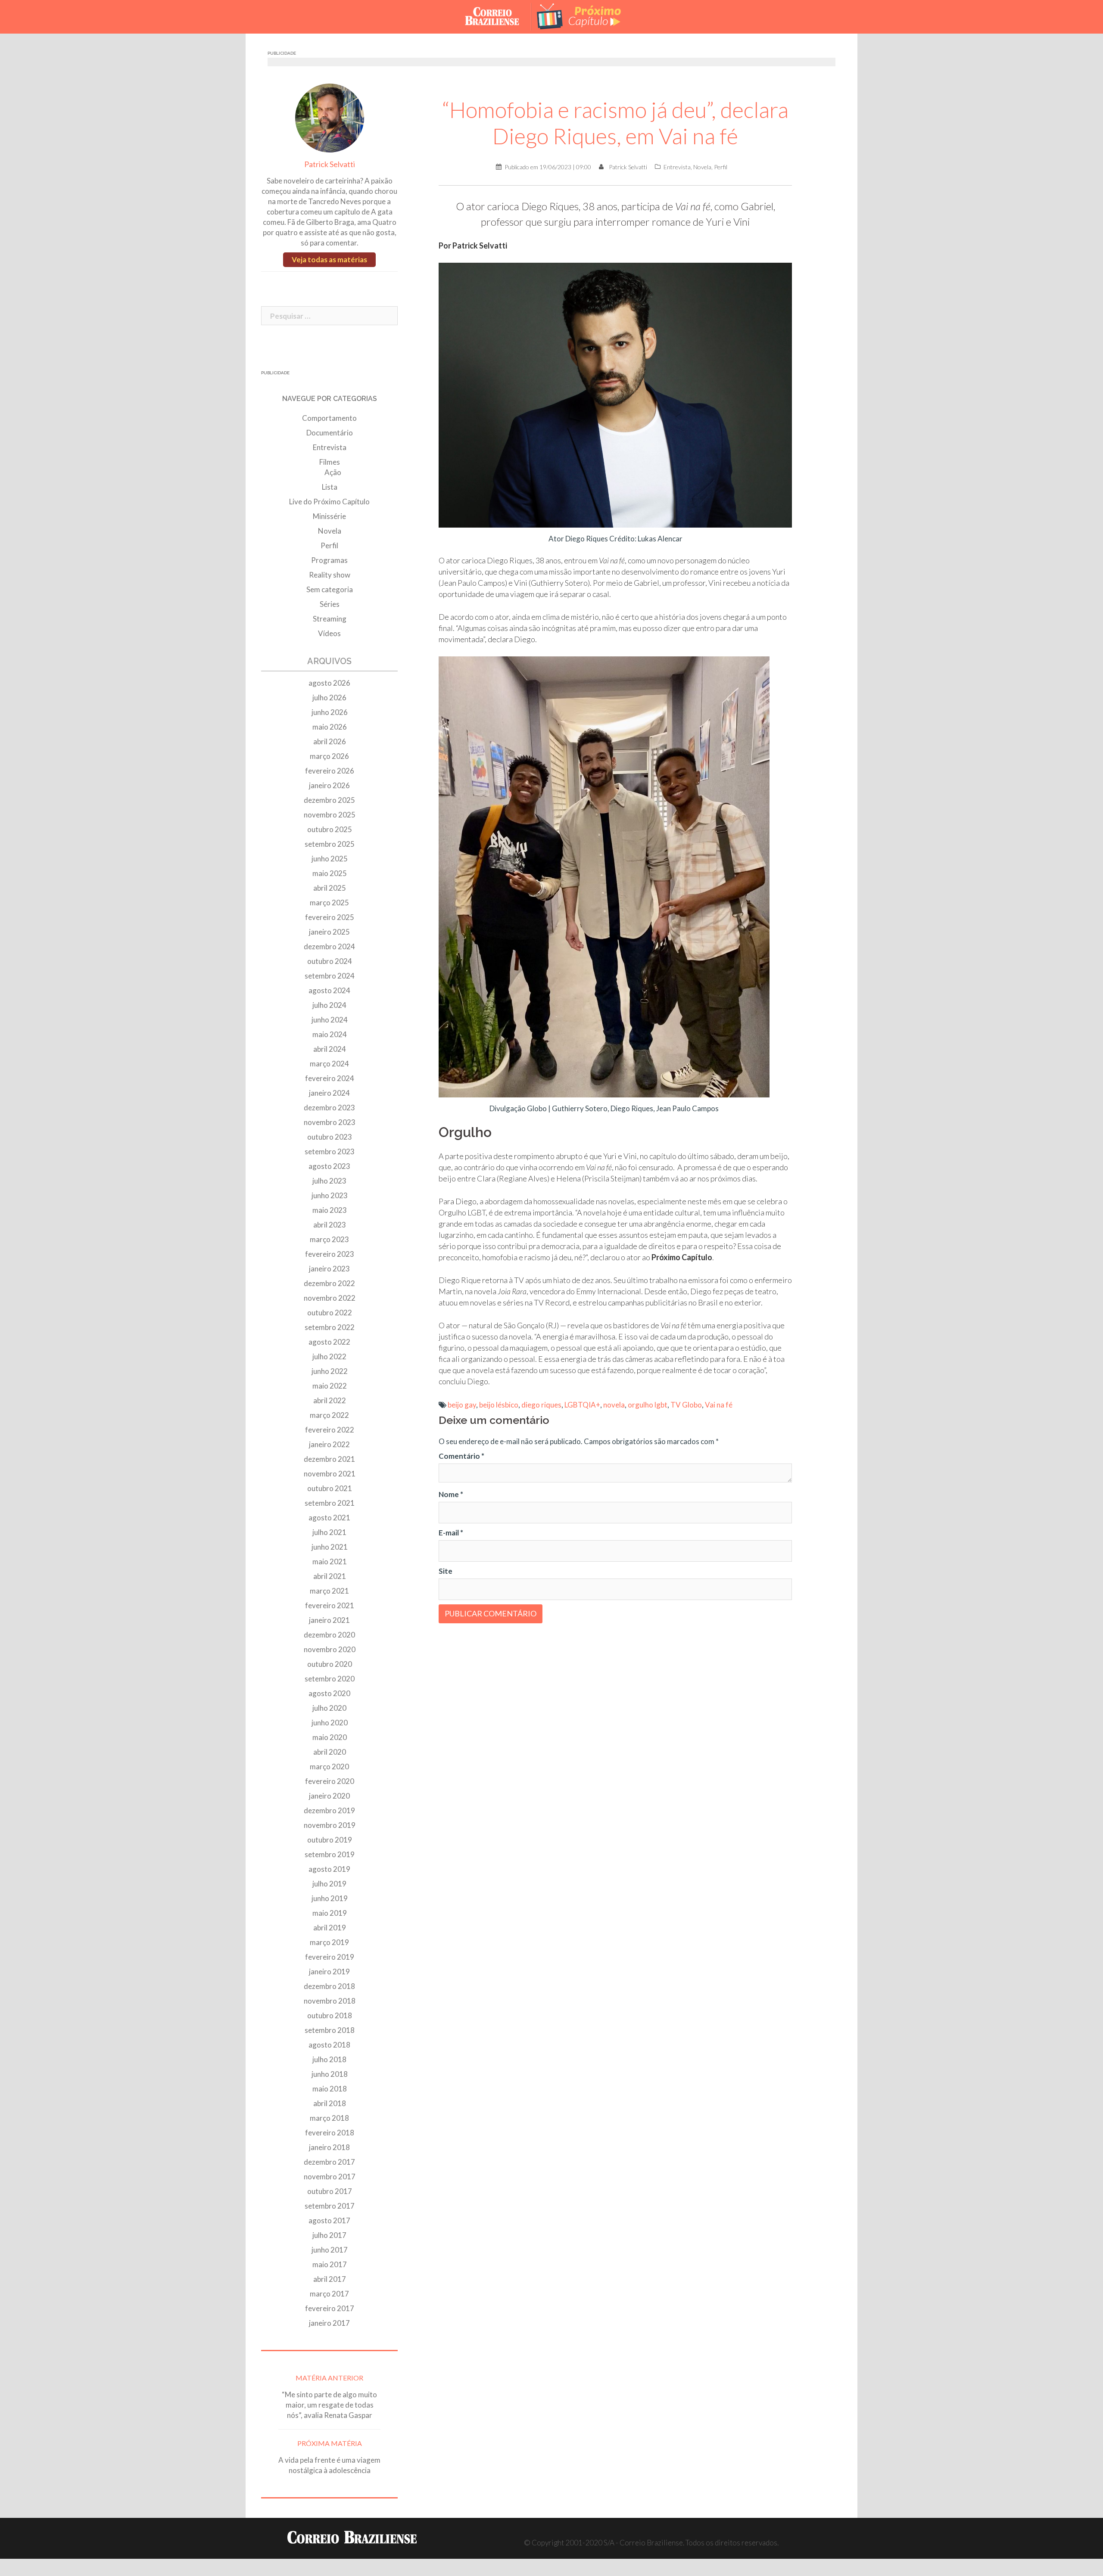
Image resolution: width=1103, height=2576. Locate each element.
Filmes (330, 462)
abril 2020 (330, 1752)
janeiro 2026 (329, 785)
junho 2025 (330, 859)
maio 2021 (330, 1561)
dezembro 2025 (329, 800)
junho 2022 (330, 1371)
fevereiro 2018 (330, 2133)
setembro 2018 (330, 2030)
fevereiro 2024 (330, 1078)
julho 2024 (329, 1005)
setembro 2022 (330, 1327)
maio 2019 (330, 1913)
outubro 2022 (330, 1313)
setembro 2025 (330, 844)
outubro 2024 (330, 961)
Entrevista (677, 167)
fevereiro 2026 (330, 771)
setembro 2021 (330, 1503)
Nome (451, 1494)
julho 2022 (329, 1356)
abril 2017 (330, 2279)
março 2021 (329, 1591)
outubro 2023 (330, 1137)
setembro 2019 (330, 1854)
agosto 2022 (329, 1342)
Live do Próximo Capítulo (329, 502)
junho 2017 (330, 2250)
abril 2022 (330, 1400)
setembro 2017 (330, 2206)
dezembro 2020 (329, 1635)
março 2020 (329, 1767)
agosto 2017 (329, 2220)
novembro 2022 (330, 1298)
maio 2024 (330, 1034)
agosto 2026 (329, 683)
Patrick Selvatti (628, 167)
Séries (330, 604)
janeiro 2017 (329, 2323)
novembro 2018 (330, 2001)
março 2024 (329, 1064)
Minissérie (329, 516)
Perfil (721, 167)
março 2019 (329, 1942)
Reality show (330, 575)
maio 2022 (330, 1386)
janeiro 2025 (329, 932)
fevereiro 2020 (330, 1781)
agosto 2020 (329, 1693)
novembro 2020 (330, 1649)
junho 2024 (330, 1020)
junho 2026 (330, 712)
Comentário (461, 1456)
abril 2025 (330, 888)
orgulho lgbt (648, 1405)
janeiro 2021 (329, 1620)
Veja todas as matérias (329, 259)
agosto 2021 (329, 1518)
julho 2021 (329, 1532)
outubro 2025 (330, 829)
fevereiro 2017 (330, 2308)
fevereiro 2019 (330, 1957)
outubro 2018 (330, 2015)
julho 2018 (329, 2059)
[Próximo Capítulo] (586, 16)
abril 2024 (330, 1049)
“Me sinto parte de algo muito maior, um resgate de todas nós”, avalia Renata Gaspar (329, 2405)
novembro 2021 (330, 1474)
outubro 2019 (330, 1840)
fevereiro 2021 (330, 1605)
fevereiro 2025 (330, 917)
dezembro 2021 (329, 1459)
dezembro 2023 (329, 1108)
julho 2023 (329, 1181)
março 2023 (329, 1239)
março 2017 (329, 2294)
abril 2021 (330, 1576)
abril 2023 (330, 1225)
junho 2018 (330, 2074)
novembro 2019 (330, 1825)
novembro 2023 (330, 1122)
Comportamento (329, 418)
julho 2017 (329, 2235)
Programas (329, 560)
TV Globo (686, 1405)
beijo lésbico (499, 1405)
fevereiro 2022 (330, 1430)
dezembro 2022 (329, 1283)
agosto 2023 (329, 1166)
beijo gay (462, 1405)
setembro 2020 (330, 1679)
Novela (702, 167)
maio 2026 (330, 727)
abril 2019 (330, 1928)
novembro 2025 (330, 815)
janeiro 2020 (329, 1796)
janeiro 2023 (329, 1269)
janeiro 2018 (329, 2147)
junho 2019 (330, 1898)
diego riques (541, 1405)
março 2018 (329, 2118)
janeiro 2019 (329, 1972)
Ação (333, 472)
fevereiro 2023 (330, 1254)
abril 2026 (330, 741)
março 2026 (329, 756)
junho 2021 (330, 1547)
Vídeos (329, 633)
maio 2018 (330, 2089)
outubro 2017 (330, 2191)
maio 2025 (330, 873)
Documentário (330, 433)
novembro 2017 (330, 2177)
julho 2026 (329, 698)
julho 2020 (329, 1708)
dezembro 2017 (329, 2162)
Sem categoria (330, 589)
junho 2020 (330, 1723)
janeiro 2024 (329, 1093)
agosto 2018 (329, 2045)
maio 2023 (330, 1210)
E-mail (451, 1533)
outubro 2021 (330, 1488)
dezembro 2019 (329, 1810)
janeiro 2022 (329, 1444)
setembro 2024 (330, 976)
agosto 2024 (329, 990)
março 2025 (329, 903)
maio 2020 (330, 1737)
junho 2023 (330, 1195)
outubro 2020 (330, 1664)
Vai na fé (719, 1405)
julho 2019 (329, 1884)
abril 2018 (330, 2103)
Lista (330, 487)
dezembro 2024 (329, 946)
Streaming (330, 619)
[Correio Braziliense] (499, 16)
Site (446, 1571)
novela (614, 1405)
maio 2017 (330, 2264)
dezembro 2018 (329, 1986)
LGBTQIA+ (582, 1405)
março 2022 (329, 1415)
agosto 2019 (329, 1869)
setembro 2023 (330, 1151)
